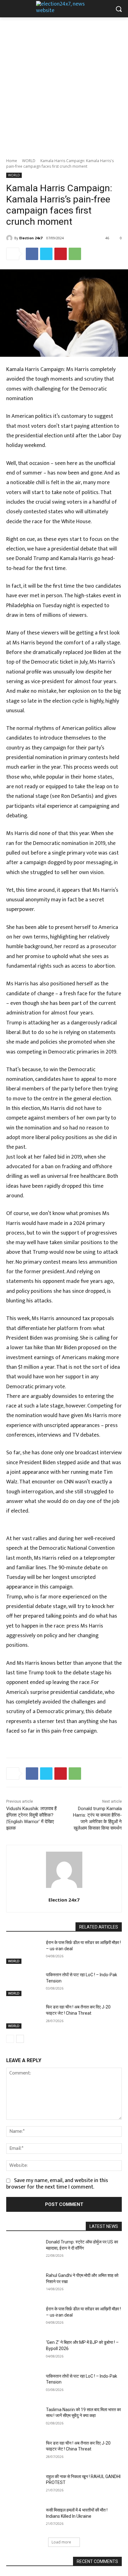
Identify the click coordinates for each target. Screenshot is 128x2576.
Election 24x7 (31, 238)
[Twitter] (46, 254)
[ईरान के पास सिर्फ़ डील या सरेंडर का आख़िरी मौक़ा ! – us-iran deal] (24, 1952)
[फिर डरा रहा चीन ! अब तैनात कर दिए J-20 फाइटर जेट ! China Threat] (24, 2016)
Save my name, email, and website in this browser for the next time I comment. (57, 2184)
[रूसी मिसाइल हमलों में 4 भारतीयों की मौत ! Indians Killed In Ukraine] (24, 2519)
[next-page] (20, 2039)
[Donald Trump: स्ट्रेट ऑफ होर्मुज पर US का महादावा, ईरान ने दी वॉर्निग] (24, 2251)
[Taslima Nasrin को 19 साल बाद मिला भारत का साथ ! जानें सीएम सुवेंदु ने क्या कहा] (24, 2419)
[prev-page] (10, 2039)
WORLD (29, 161)
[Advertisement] (64, 84)
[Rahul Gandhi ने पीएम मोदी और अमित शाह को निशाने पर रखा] (24, 2285)
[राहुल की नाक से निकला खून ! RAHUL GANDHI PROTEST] (24, 2486)
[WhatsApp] (75, 254)
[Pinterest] (61, 254)
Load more (61, 2542)
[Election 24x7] (10, 238)
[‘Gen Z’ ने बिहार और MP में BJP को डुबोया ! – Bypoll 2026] (24, 2352)
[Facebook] (32, 254)
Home (12, 161)
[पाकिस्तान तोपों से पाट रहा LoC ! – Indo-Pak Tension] (24, 1984)
